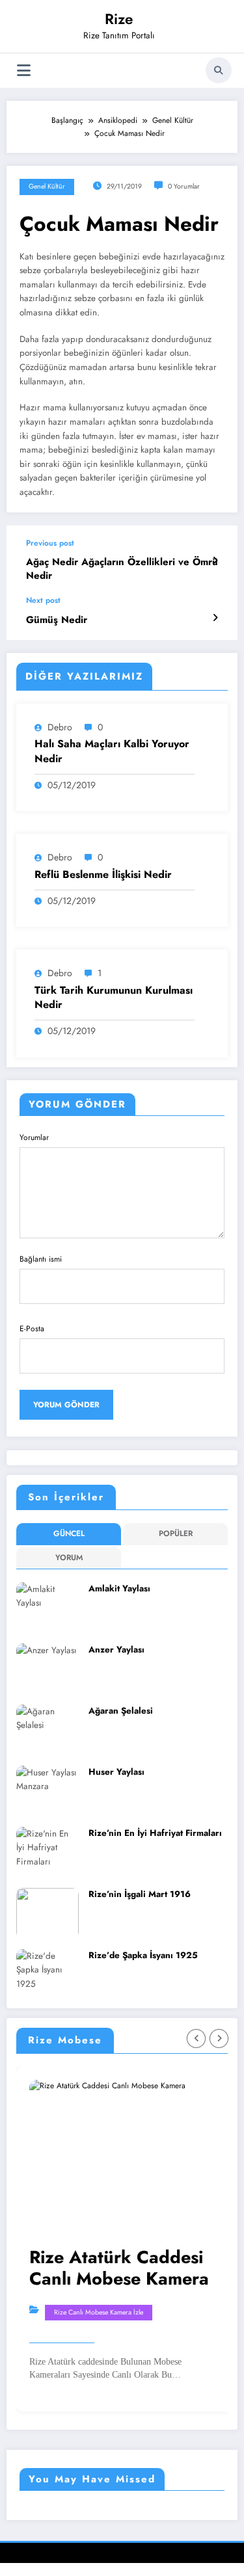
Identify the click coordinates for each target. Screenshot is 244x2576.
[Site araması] (219, 70)
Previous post (50, 543)
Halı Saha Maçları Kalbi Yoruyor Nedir (112, 751)
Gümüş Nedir (57, 620)
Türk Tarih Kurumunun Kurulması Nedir (114, 998)
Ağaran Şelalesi (121, 1711)
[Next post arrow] (215, 618)
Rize (119, 19)
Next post (43, 600)
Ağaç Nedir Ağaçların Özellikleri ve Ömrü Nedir (122, 569)
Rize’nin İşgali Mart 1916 (140, 1894)
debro (60, 727)
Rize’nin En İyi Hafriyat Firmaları (155, 1833)
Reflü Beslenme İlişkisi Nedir (103, 875)
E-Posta (32, 1329)
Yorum (69, 1558)
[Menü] (24, 71)
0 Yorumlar (184, 186)
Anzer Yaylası (116, 1650)
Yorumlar (34, 1137)
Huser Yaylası (116, 1772)
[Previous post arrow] (215, 561)
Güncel (69, 1534)
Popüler (176, 1534)
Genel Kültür (47, 186)
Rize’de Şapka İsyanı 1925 (143, 1955)
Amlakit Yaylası (119, 1588)
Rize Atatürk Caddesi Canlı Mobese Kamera (119, 2268)
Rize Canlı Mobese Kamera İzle (99, 2312)
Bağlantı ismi (41, 1259)
